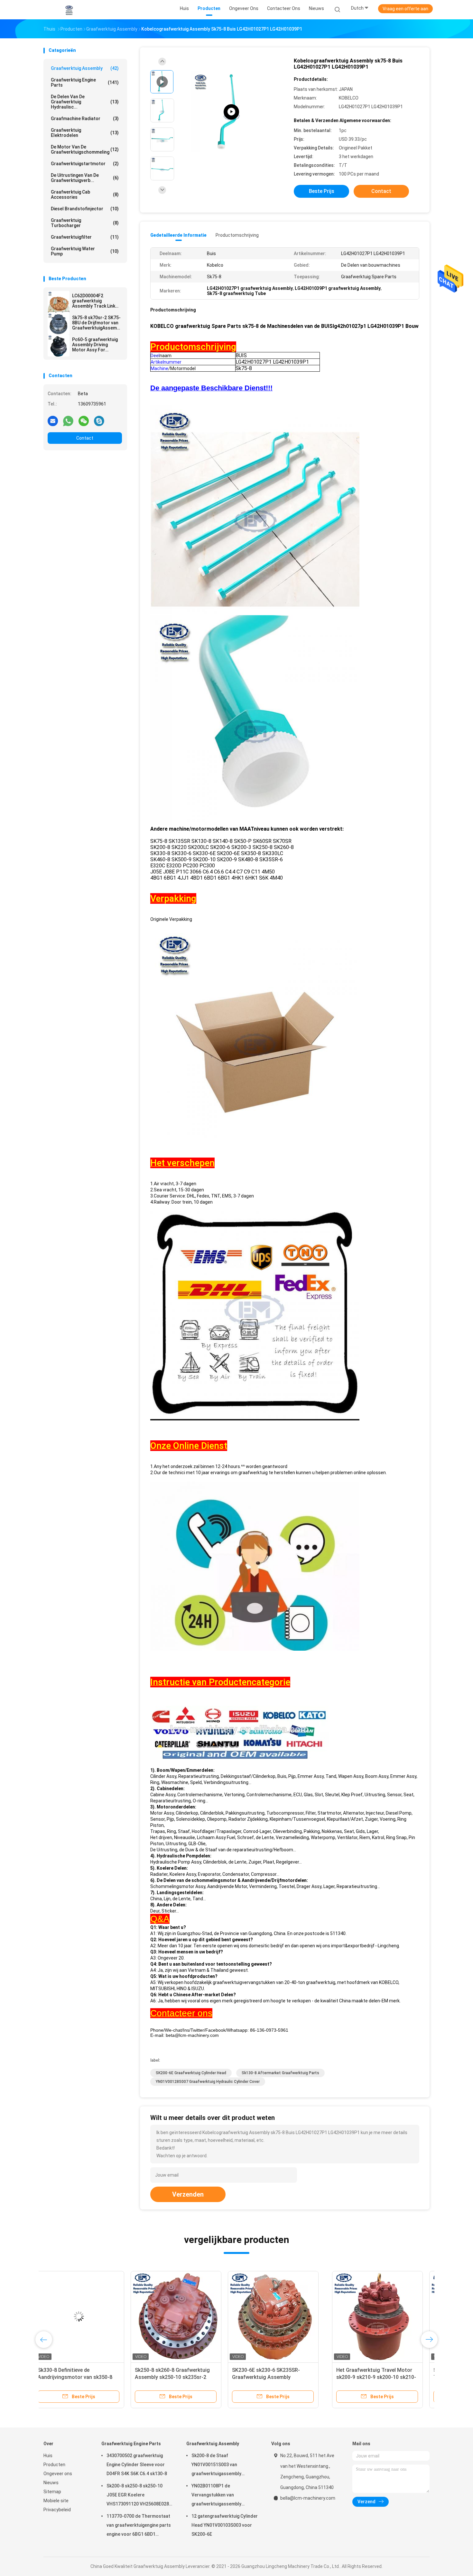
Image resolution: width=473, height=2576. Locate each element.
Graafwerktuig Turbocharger (85, 223)
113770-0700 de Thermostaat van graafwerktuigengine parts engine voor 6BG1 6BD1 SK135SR (139, 2526)
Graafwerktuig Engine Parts (85, 82)
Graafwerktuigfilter (85, 237)
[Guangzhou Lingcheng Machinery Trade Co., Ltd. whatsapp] (68, 421)
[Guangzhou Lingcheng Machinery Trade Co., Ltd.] (69, 10)
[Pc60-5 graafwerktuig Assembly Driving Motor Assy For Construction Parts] (59, 346)
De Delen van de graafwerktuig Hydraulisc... (85, 102)
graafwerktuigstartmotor (85, 164)
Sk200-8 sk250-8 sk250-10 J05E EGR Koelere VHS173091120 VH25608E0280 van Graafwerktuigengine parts (139, 2496)
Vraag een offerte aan (405, 9)
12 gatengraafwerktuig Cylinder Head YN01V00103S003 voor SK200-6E (225, 2525)
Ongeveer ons (58, 2474)
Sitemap (52, 2492)
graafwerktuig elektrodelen (85, 133)
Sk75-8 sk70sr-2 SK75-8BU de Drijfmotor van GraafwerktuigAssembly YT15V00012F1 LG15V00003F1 (97, 323)
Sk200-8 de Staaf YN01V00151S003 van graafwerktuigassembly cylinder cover (216, 2466)
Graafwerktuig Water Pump (85, 251)
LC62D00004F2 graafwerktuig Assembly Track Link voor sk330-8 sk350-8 (95, 301)
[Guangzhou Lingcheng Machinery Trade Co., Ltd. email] (53, 421)
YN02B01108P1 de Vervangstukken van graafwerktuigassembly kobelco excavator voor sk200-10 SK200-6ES (224, 2496)
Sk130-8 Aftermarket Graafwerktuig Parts (280, 2073)
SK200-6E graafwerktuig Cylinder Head (191, 2073)
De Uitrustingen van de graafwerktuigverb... (85, 178)
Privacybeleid (57, 2510)
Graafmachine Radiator (85, 119)
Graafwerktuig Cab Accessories (85, 195)
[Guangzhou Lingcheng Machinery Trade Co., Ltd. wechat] (84, 421)
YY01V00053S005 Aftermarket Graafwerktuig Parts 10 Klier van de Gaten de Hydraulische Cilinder (281, 2377)
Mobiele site (56, 2501)
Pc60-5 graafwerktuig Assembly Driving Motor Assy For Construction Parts (95, 345)
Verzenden (188, 2194)
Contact (85, 438)
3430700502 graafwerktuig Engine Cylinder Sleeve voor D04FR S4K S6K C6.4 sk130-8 (137, 2465)
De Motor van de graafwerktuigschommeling (85, 149)
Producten (54, 2465)
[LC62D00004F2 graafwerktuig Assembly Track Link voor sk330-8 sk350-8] (59, 302)
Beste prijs (322, 191)
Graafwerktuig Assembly (85, 68)
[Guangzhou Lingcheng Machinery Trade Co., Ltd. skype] (99, 421)
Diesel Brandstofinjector (85, 209)
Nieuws (51, 2483)
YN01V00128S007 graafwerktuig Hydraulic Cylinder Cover (208, 2082)
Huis (48, 2456)
